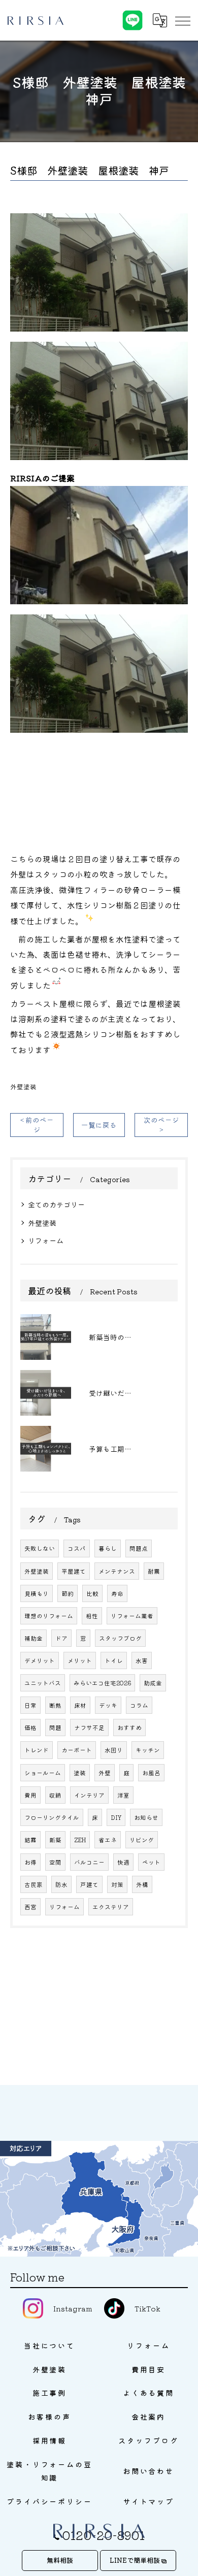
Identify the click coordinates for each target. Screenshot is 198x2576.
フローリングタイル (52, 1817)
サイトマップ (148, 2501)
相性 (92, 1616)
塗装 (80, 1773)
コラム (139, 1705)
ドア (61, 1638)
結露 (30, 1840)
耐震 (154, 1571)
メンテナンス (117, 1571)
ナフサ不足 (89, 1727)
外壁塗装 (23, 1086)
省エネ (108, 1840)
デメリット (40, 1660)
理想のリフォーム (49, 1616)
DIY (116, 1817)
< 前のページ (37, 1124)
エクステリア (111, 1907)
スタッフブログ (120, 1638)
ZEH (80, 1840)
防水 (61, 1884)
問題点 (139, 1548)
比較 (92, 1593)
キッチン (148, 1750)
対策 (117, 1884)
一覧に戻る (99, 1125)
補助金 (34, 1638)
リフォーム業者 (132, 1616)
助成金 (153, 1683)
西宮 (30, 1907)
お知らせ (146, 1817)
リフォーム (46, 1241)
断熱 (55, 1705)
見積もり (37, 1593)
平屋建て (74, 1571)
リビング (142, 1840)
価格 (30, 1727)
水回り (114, 1750)
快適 (123, 1862)
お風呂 (151, 1773)
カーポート (77, 1750)
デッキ (108, 1705)
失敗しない (40, 1548)
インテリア (89, 1795)
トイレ (114, 1660)
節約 (68, 1593)
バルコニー (89, 1862)
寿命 (117, 1593)
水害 (142, 1660)
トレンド (37, 1750)
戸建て (89, 1884)
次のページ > (161, 1124)
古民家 (34, 1884)
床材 (80, 1705)
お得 (30, 1862)
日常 (30, 1705)
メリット (80, 1660)
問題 (55, 1727)
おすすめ (129, 1727)
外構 (142, 1884)
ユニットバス (43, 1683)
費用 (30, 1795)
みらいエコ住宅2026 (102, 1683)
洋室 (123, 1795)
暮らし (108, 1548)
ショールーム (43, 1773)
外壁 (105, 1773)
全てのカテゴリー (56, 1204)
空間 (55, 1862)
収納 (55, 1795)
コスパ (77, 1548)
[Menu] (182, 20)
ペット (151, 1862)
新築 (55, 1840)
